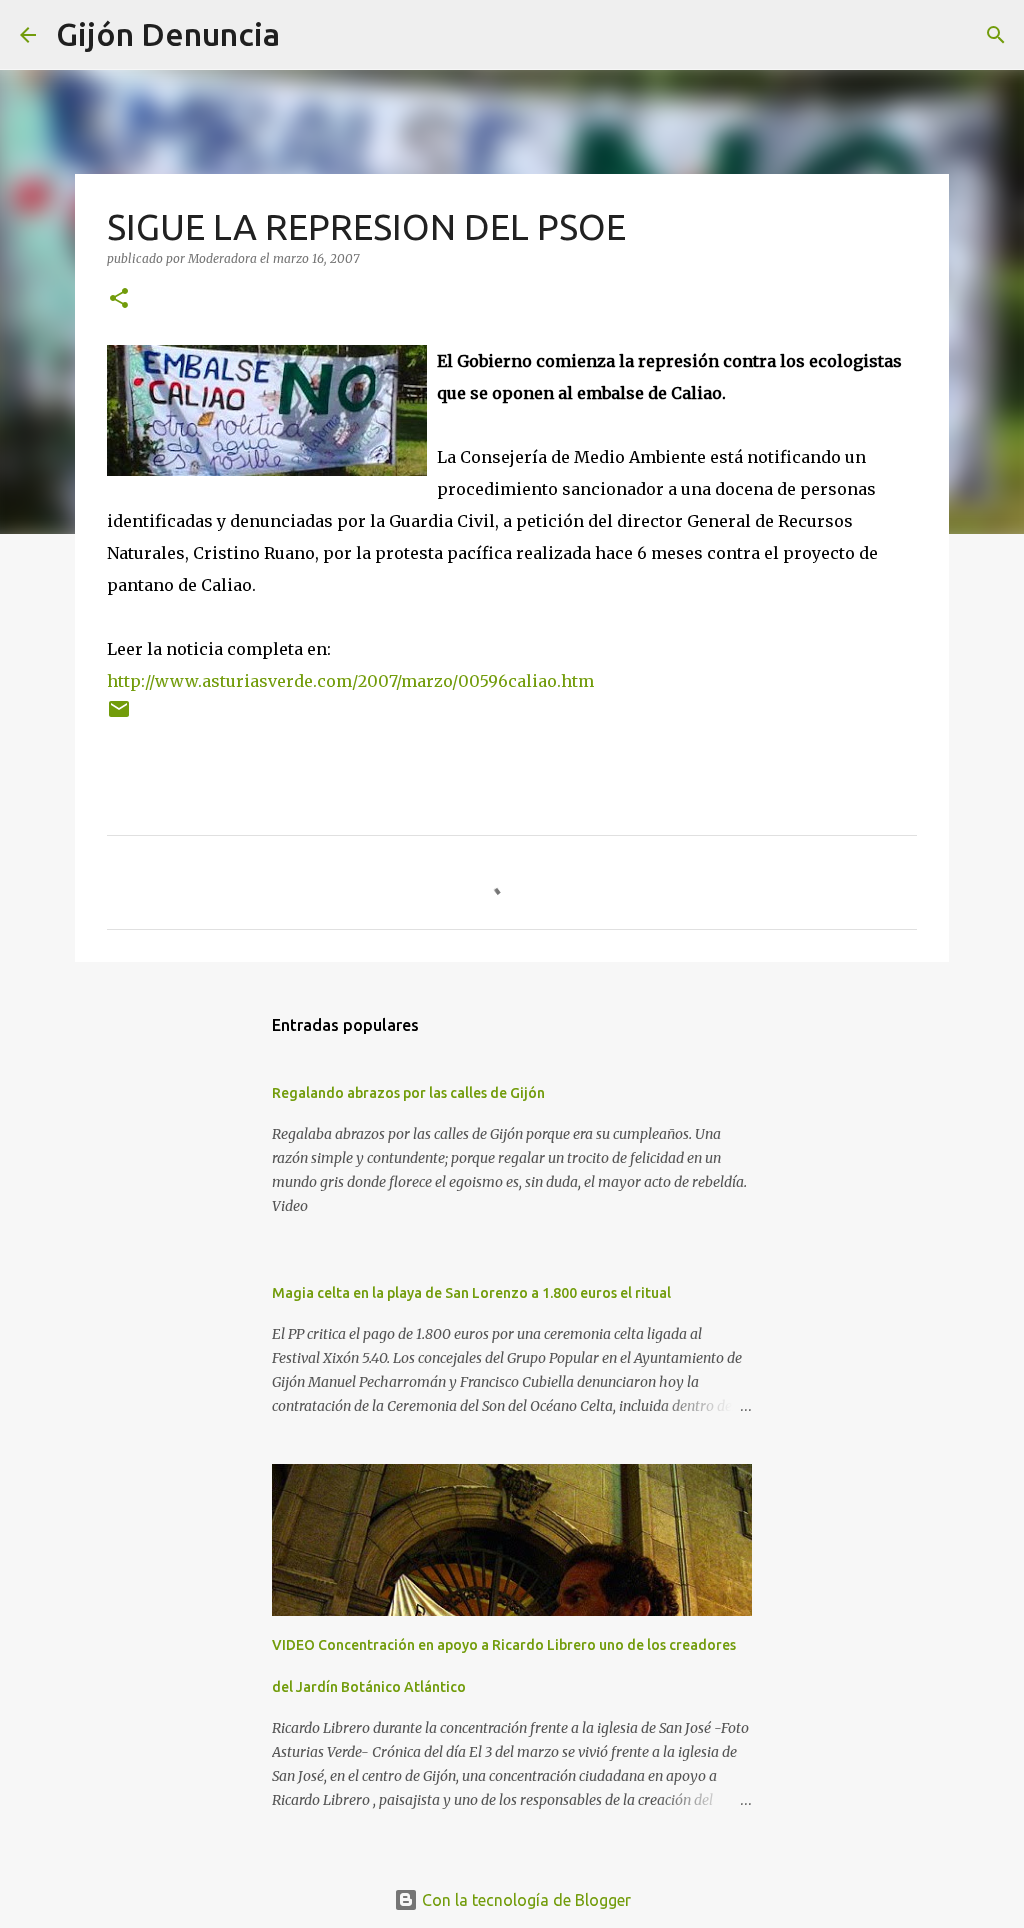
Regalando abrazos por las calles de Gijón (408, 1093)
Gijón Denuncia (168, 34)
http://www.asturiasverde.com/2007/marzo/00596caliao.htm (350, 681)
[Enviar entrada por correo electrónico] (119, 716)
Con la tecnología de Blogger (524, 1900)
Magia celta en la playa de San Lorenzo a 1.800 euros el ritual (471, 1293)
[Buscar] (308, 35)
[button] (119, 299)
